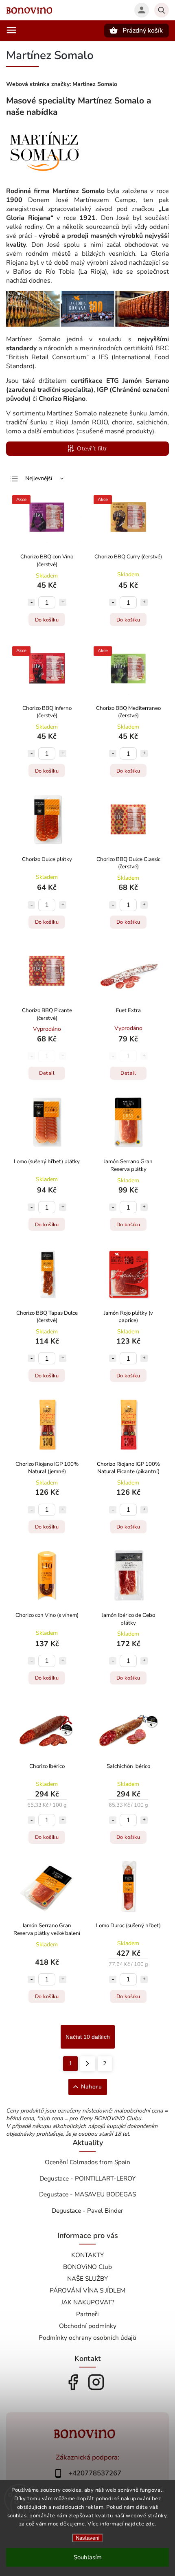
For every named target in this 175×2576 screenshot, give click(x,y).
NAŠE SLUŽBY (87, 2278)
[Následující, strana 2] (88, 2064)
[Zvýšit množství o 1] (63, 602)
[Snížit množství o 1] (31, 602)
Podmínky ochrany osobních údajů (87, 2338)
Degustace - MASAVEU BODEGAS (87, 2194)
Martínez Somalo (95, 84)
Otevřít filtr (92, 449)
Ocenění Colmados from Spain (87, 2162)
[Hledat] (162, 10)
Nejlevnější (39, 478)
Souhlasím (88, 2557)
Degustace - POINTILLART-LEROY (87, 2178)
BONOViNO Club (87, 2267)
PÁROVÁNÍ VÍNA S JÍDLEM (87, 2290)
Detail (47, 1073)
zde (150, 2524)
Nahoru (92, 2087)
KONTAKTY (87, 2255)
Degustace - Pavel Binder (87, 2210)
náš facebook (73, 2382)
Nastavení (88, 2538)
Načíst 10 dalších (88, 2037)
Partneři (87, 2314)
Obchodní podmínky (88, 2326)
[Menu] (11, 30)
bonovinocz (96, 2382)
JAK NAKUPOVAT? (88, 2302)
